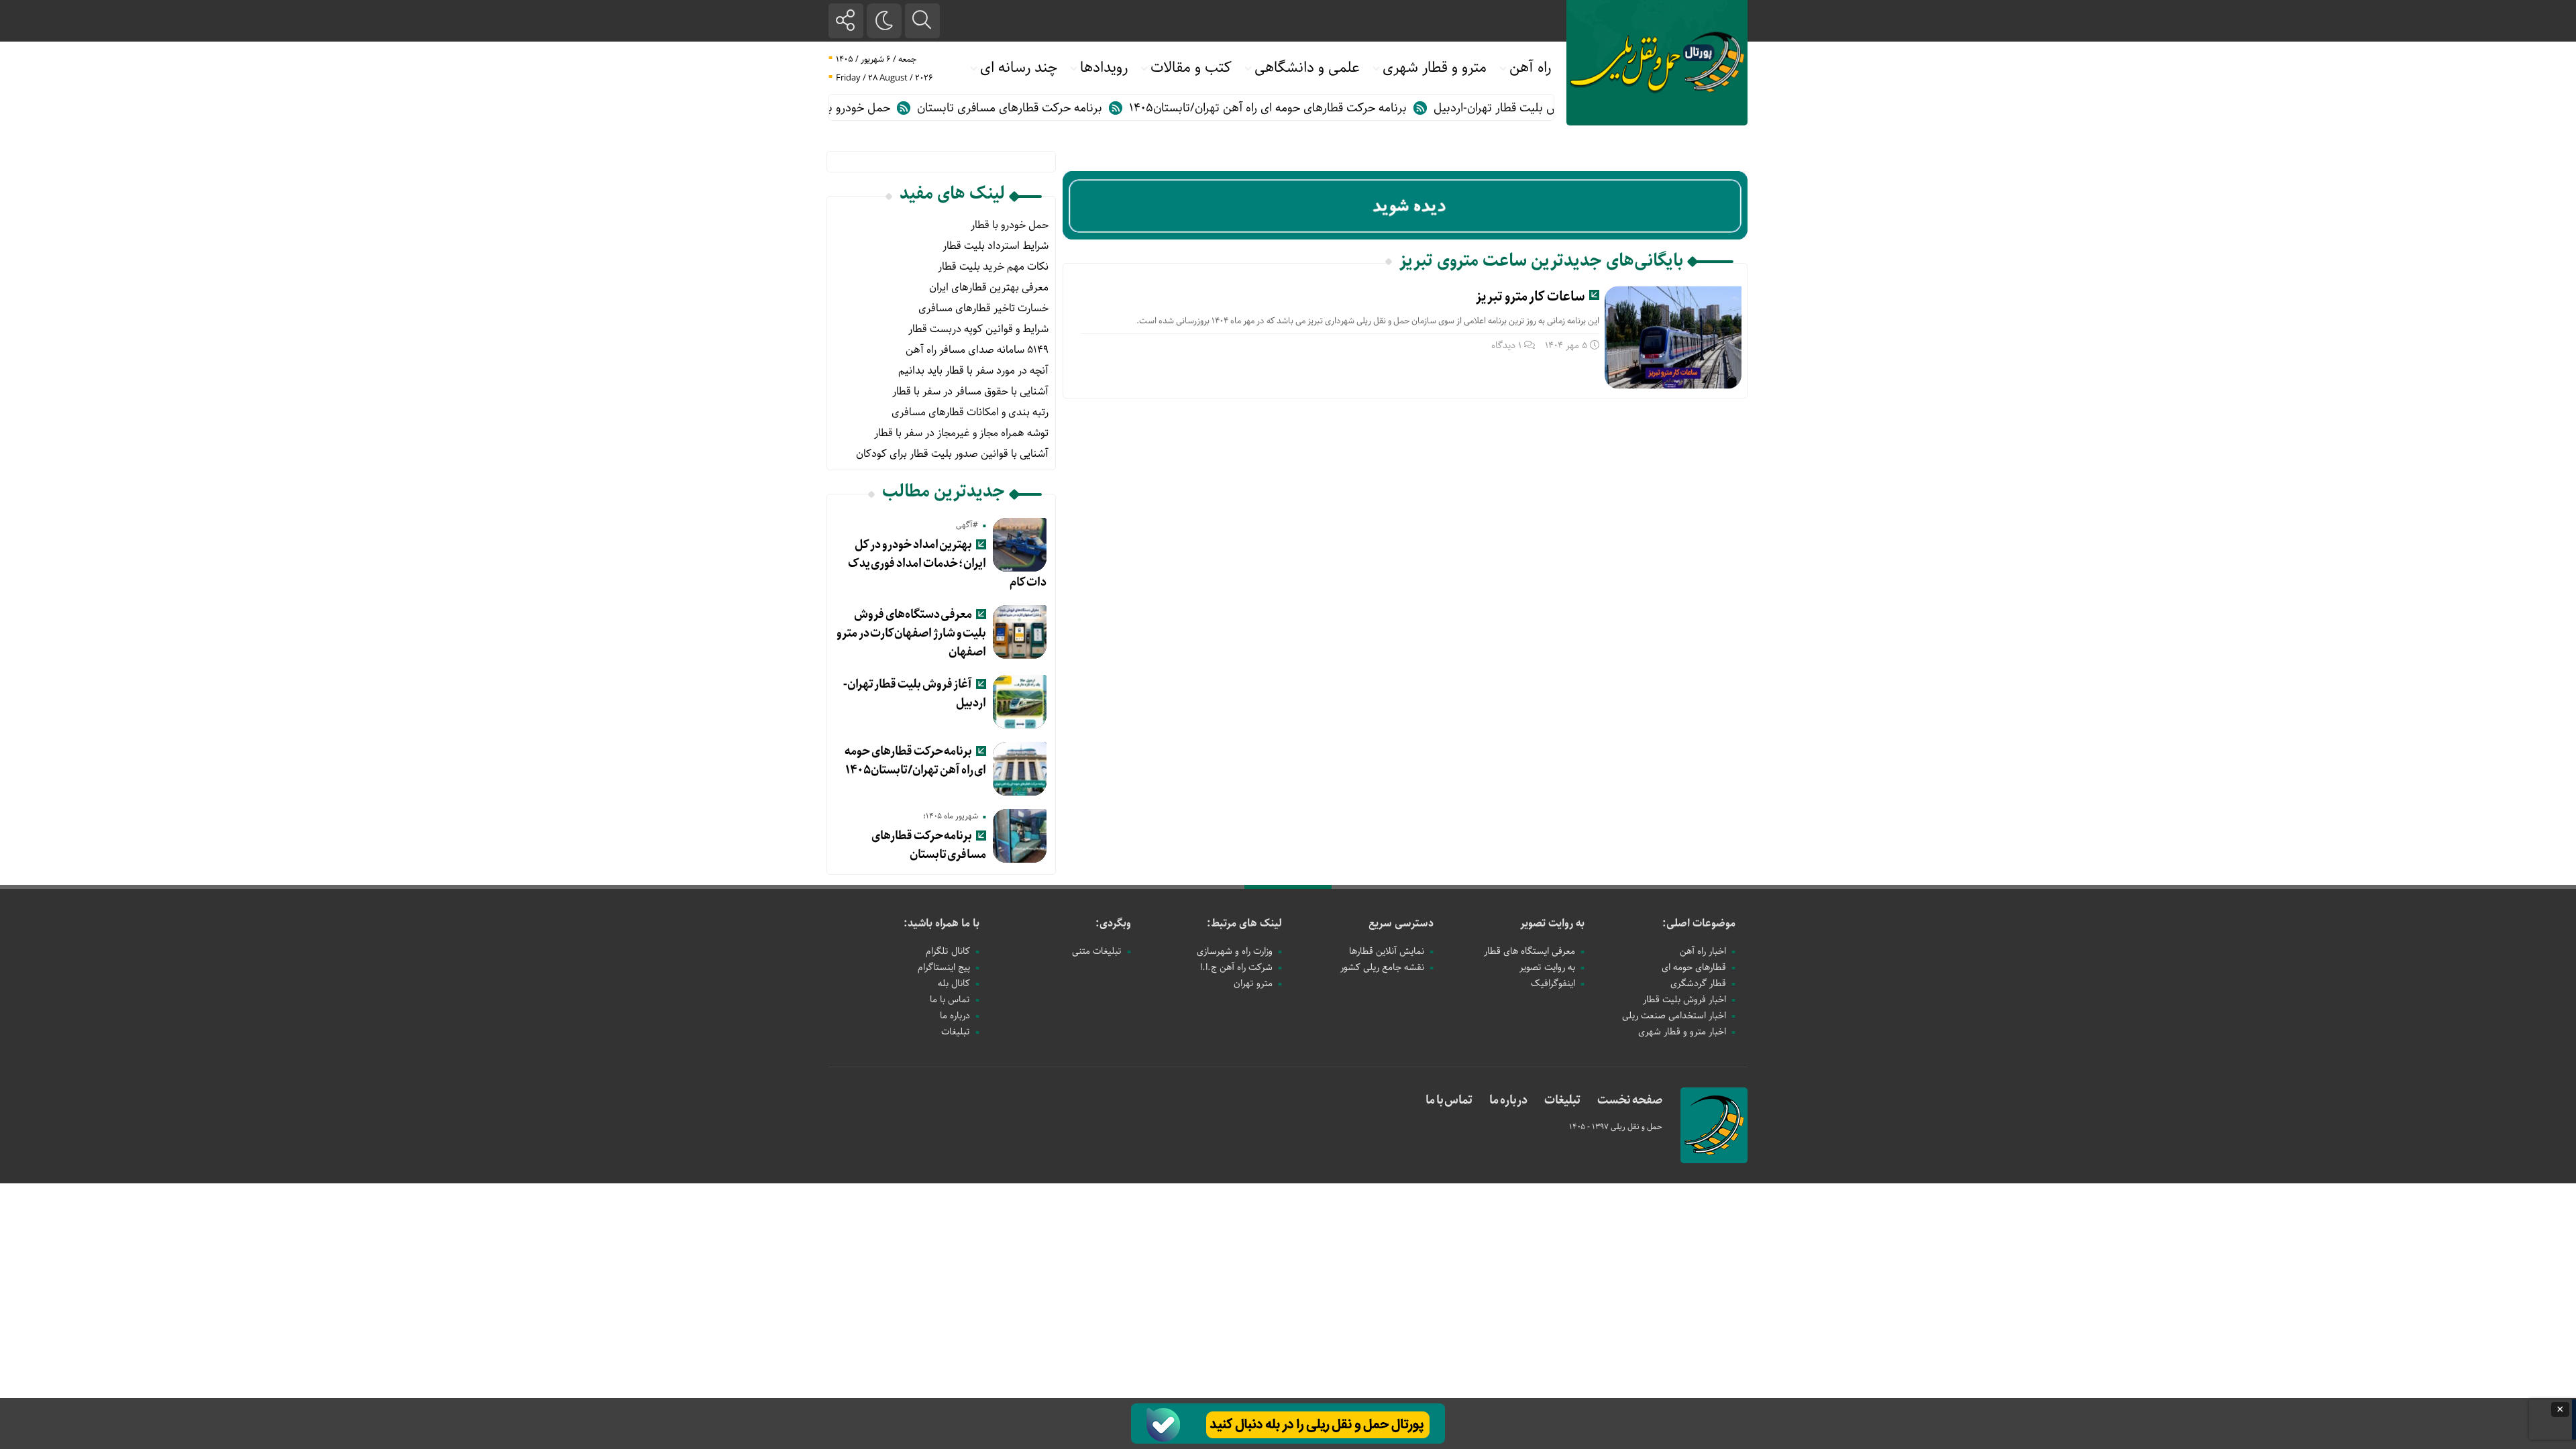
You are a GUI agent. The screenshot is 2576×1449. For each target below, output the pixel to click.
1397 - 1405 (1590, 1127)
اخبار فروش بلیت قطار (1684, 1000)
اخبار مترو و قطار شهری (1682, 1032)
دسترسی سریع (1401, 923)
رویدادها (1104, 68)
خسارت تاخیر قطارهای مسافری (983, 308)
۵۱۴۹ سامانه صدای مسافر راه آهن (977, 350)
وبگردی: (1113, 923)
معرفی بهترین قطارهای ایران (989, 287)
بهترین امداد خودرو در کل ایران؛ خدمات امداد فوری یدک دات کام (948, 563)
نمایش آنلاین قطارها (1387, 951)
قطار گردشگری (1698, 983)
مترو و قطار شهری (1435, 68)
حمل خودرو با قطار (899, 108)
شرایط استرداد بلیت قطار (996, 246)
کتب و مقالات (1191, 68)
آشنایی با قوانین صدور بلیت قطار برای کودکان (952, 454)
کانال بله (954, 983)
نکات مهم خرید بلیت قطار (993, 267)
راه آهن (1530, 68)
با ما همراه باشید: (942, 923)
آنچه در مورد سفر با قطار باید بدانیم (973, 371)
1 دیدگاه (1506, 345)
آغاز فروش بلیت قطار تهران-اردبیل (915, 694)
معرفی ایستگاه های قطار (1529, 951)
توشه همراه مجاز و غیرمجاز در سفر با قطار (961, 433)
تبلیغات (956, 1032)
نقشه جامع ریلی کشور (1382, 967)
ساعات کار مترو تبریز (1531, 297)
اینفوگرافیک (1553, 983)
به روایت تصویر (1552, 923)
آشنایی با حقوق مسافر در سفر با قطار (970, 391)
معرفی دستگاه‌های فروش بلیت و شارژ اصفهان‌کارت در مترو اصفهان (911, 633)
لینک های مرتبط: (1244, 923)
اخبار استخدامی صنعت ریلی (1674, 1016)
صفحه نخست (1630, 1100)
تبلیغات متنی (1097, 951)
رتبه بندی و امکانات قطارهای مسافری (970, 412)
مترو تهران (1253, 983)
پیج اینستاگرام (944, 967)
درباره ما (955, 1016)
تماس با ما (950, 1000)
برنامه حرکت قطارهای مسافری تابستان (1063, 108)
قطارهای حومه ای (1694, 967)
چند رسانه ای (1019, 68)
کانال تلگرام (948, 951)
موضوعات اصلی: (1699, 923)
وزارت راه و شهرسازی (1235, 951)
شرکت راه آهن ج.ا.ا (1236, 967)
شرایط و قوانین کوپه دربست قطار (978, 329)
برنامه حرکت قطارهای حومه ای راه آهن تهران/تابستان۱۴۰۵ (1321, 108)
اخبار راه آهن (1703, 951)
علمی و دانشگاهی (1307, 68)
